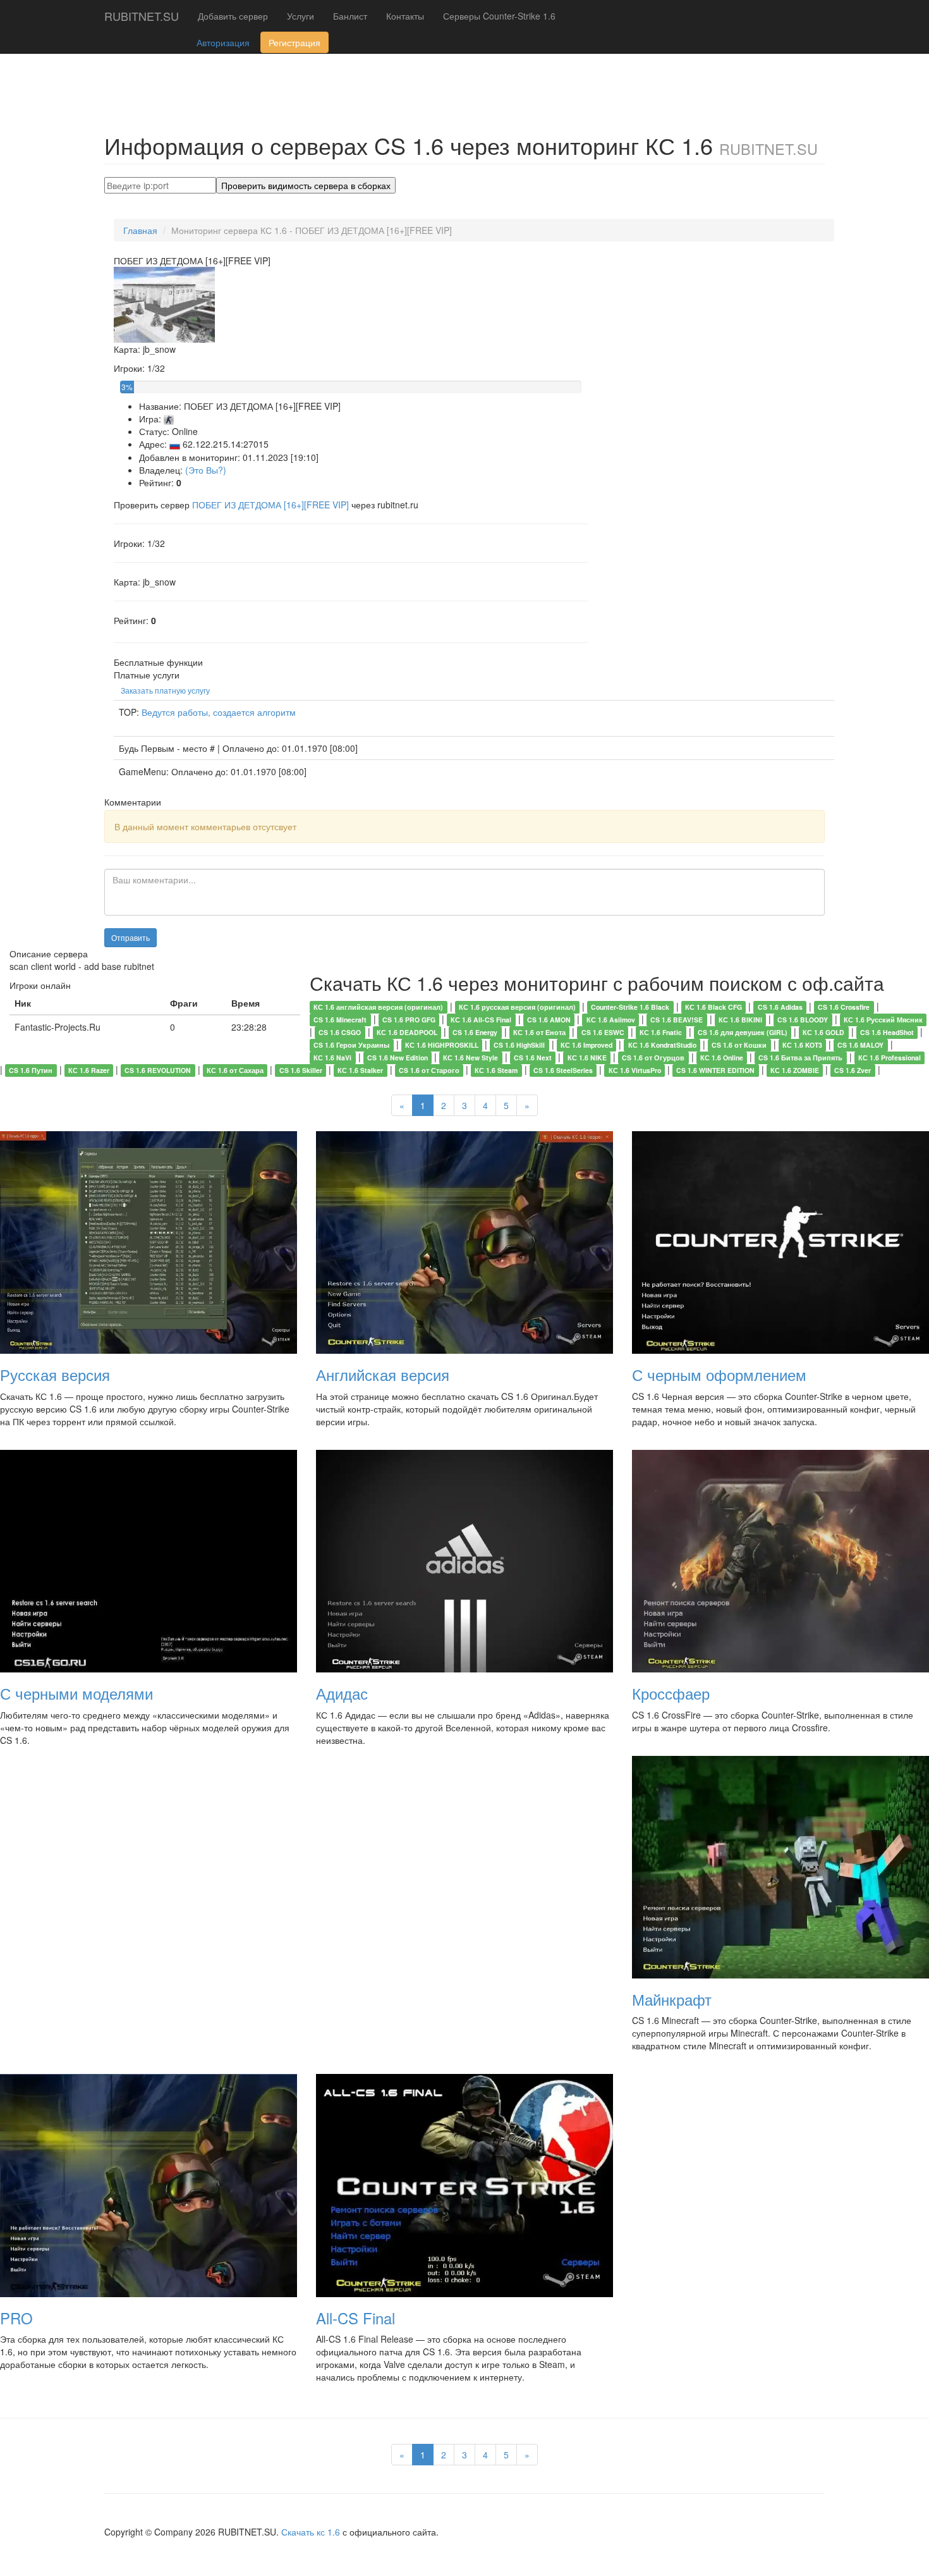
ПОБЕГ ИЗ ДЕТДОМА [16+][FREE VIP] (272, 505)
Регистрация (294, 42)
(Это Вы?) (206, 470)
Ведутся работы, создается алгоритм (219, 712)
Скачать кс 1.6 (311, 2532)
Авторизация (223, 42)
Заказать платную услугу (165, 690)
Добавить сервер (233, 16)
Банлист (350, 16)
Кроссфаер (671, 1693)
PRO (16, 2318)
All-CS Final (355, 2318)
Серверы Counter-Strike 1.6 (499, 16)
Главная (140, 230)
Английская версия (383, 1374)
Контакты (405, 16)
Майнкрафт (672, 1999)
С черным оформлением (719, 1374)
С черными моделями (76, 1693)
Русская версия (55, 1374)
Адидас (342, 1693)
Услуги (301, 16)
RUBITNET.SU (142, 16)
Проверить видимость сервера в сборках (306, 185)
